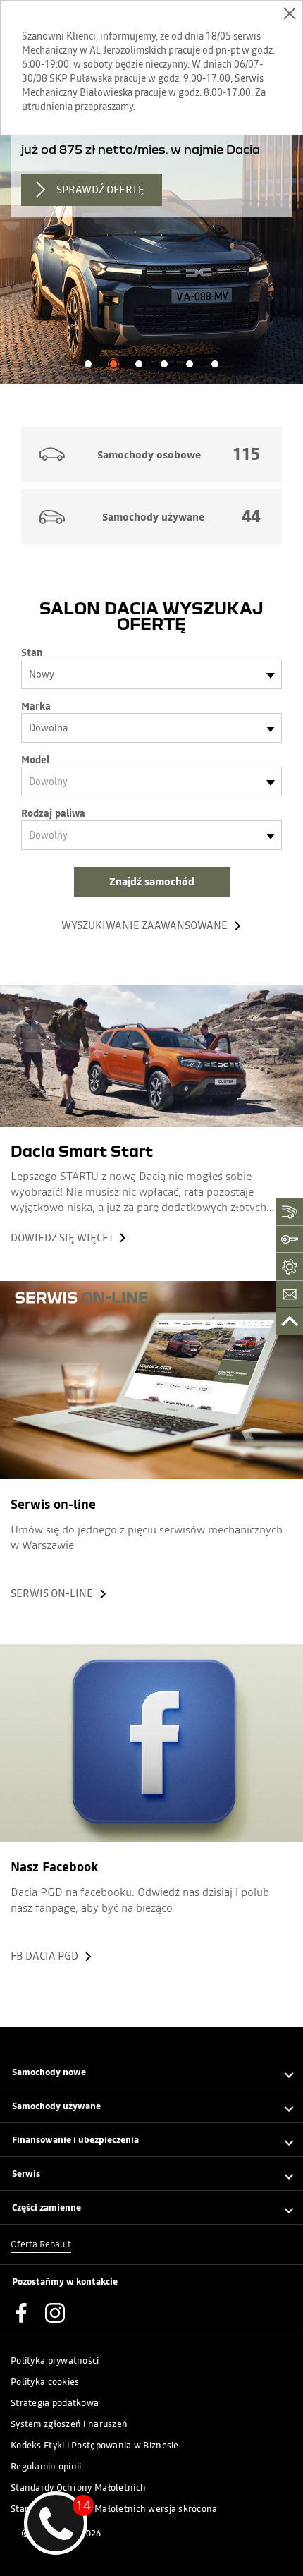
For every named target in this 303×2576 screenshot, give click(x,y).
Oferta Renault (41, 2244)
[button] (88, 364)
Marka (36, 706)
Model (35, 760)
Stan (32, 652)
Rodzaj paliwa (53, 813)
